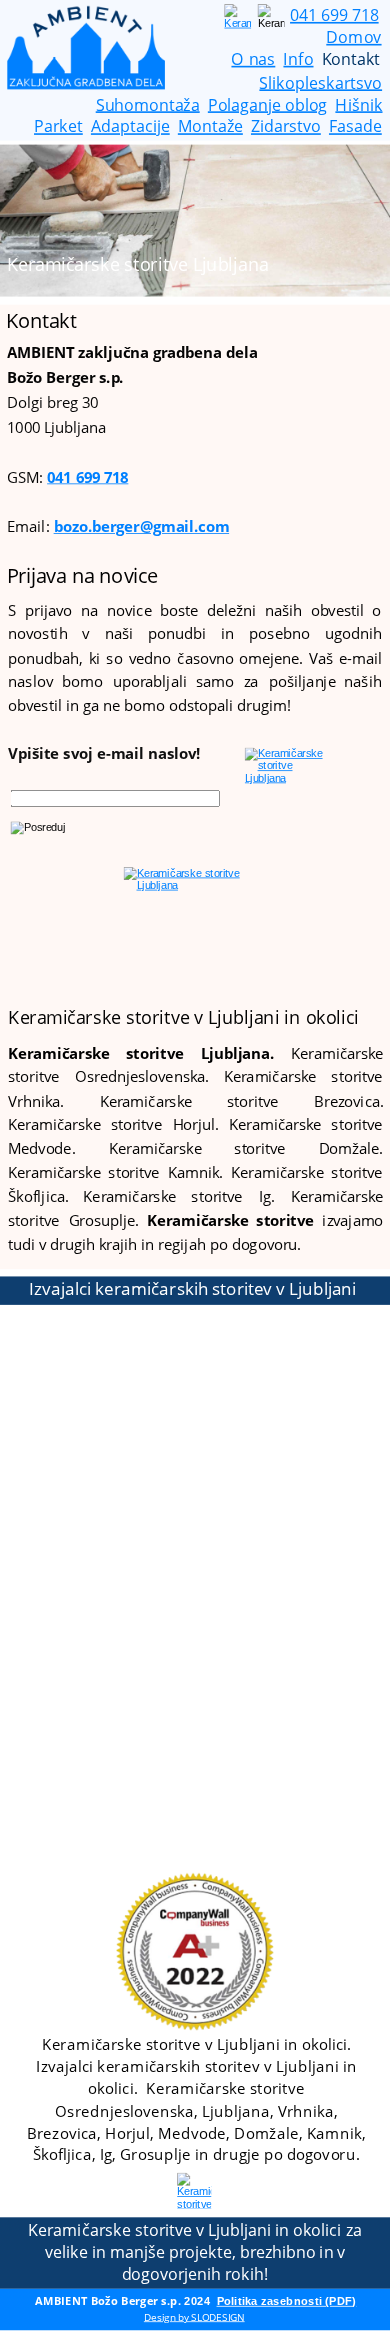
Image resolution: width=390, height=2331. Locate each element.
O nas (253, 59)
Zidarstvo (286, 126)
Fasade (355, 126)
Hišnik (358, 104)
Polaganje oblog (267, 104)
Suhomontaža (148, 104)
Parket (58, 126)
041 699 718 (87, 477)
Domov (353, 37)
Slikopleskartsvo (320, 82)
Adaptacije (130, 126)
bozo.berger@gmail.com (142, 527)
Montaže (210, 126)
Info (298, 59)
